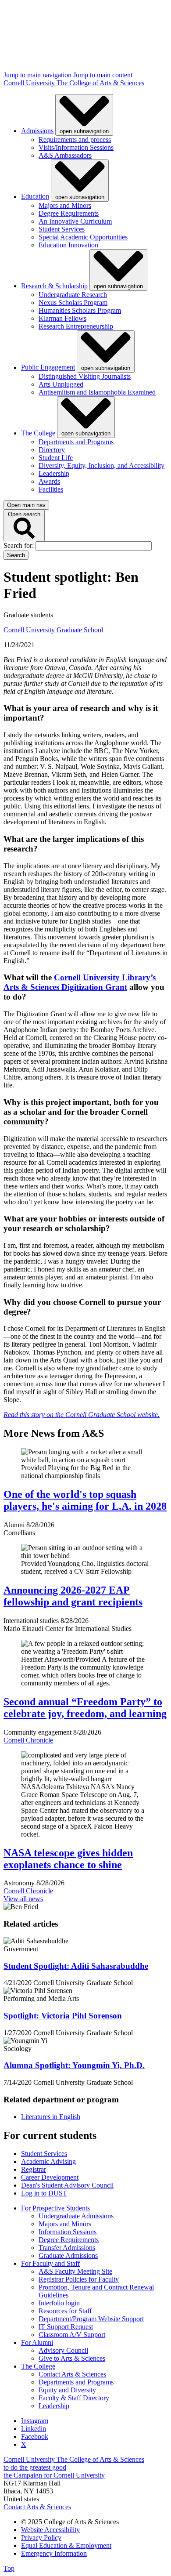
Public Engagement (48, 368)
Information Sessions (68, 2232)
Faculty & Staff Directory (74, 2398)
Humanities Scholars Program (80, 310)
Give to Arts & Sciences (72, 2358)
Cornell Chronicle (28, 1740)
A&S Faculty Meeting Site (75, 2271)
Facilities (51, 489)
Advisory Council (63, 2350)
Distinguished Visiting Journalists (85, 376)
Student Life (56, 458)
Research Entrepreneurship (76, 326)
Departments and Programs (76, 442)
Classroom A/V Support (72, 2335)
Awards (49, 481)
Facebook (35, 2437)
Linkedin (34, 2429)
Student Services (62, 229)
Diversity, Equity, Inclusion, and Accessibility (102, 466)
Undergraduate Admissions (76, 2216)
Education (35, 197)
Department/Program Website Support (91, 2319)
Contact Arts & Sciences (72, 2374)
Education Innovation (68, 245)
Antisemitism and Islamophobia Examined (97, 392)
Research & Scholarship (54, 286)
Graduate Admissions (68, 2255)
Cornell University (30, 83)
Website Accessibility (50, 2530)
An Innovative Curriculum (75, 221)
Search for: (20, 545)
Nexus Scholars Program (73, 303)
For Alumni (37, 2342)
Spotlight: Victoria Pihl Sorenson (63, 2016)
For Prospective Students (55, 2208)
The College (38, 433)
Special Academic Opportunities (83, 237)
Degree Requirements (69, 213)
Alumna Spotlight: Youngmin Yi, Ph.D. (74, 2065)
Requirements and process (75, 139)
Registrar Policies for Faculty (79, 2279)
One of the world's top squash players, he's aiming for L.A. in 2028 (85, 1500)
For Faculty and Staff (50, 2263)
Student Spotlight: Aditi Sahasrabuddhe (76, 1966)
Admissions (37, 131)
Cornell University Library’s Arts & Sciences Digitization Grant (80, 982)
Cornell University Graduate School (53, 630)
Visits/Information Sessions (76, 147)
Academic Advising (48, 2161)
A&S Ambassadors (65, 155)
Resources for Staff (65, 2311)
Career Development (50, 2177)
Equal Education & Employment (66, 2545)
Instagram (35, 2421)
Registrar (34, 2169)
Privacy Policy (41, 2538)
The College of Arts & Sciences (100, 83)
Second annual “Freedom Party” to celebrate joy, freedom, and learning (85, 1708)
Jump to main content (103, 75)
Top (9, 2568)
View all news (23, 1899)
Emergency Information (54, 2553)
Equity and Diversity (67, 2390)
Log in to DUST (44, 2193)
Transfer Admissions (67, 2248)
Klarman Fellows (62, 318)
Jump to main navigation (38, 75)
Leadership (54, 473)
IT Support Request (66, 2327)
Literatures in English (51, 2117)
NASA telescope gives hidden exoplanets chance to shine (68, 1859)
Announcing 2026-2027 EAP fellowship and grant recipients (73, 1596)
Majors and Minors (65, 205)
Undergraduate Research (73, 295)
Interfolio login (59, 2303)
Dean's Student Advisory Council (67, 2185)
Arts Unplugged (61, 384)
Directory (52, 450)
